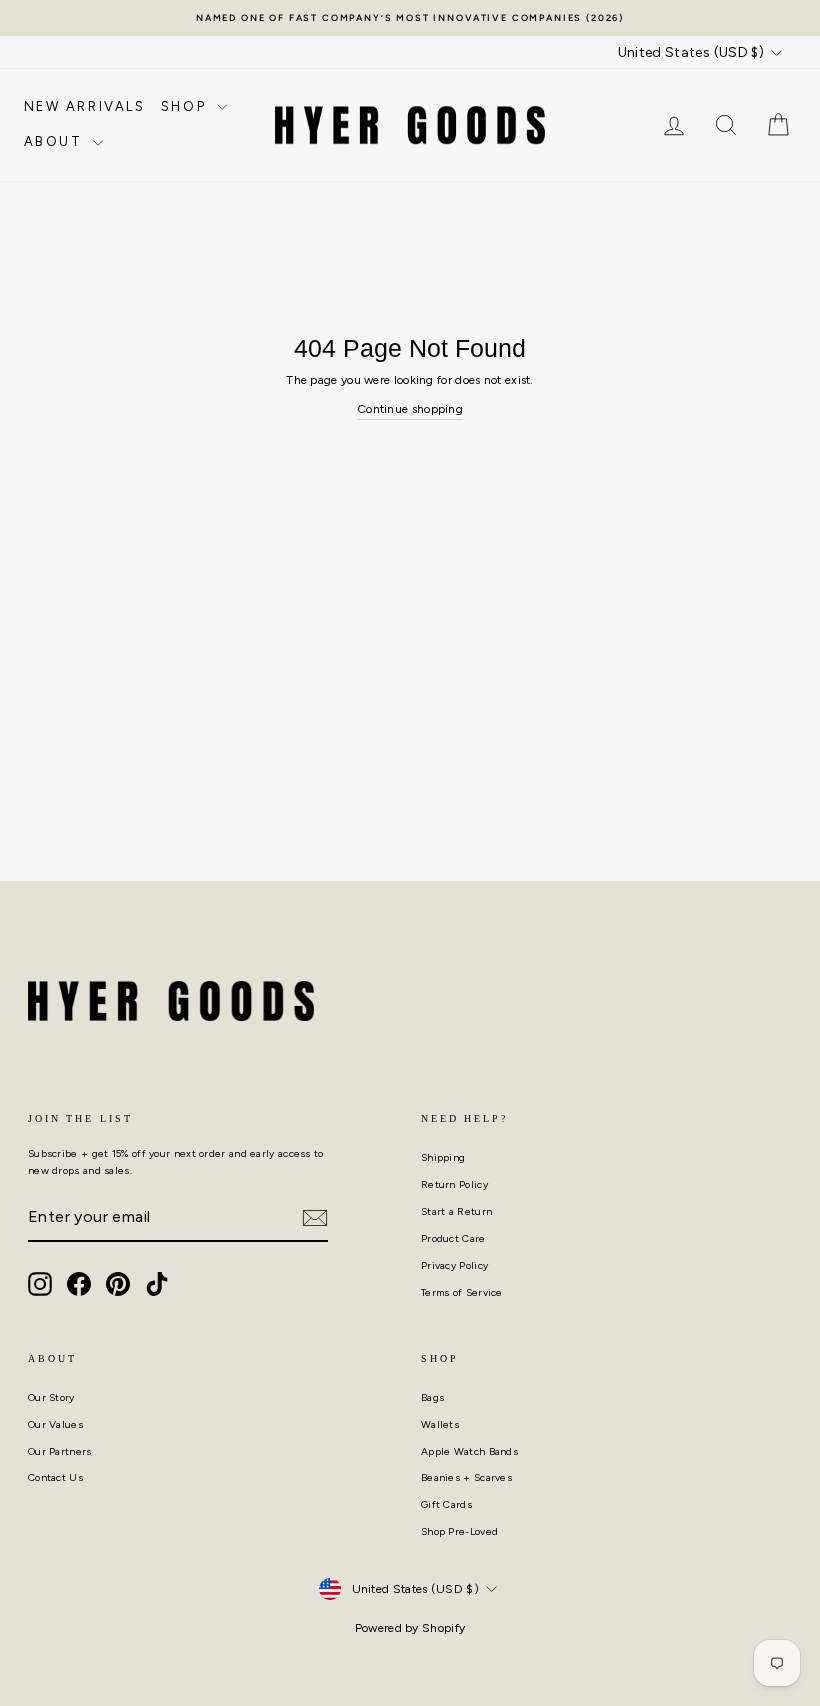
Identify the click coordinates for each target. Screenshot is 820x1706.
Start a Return (456, 1211)
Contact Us (55, 1477)
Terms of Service (462, 1292)
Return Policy (454, 1184)
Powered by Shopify (410, 1628)
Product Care (453, 1238)
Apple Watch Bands (469, 1451)
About (56, 141)
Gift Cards (446, 1504)
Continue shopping (410, 409)
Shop (186, 106)
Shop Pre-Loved (459, 1531)
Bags (432, 1397)
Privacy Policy (454, 1265)
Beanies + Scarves (466, 1477)
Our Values (55, 1424)
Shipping (443, 1157)
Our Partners (60, 1451)
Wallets (440, 1424)
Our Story (51, 1397)
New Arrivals (85, 106)
